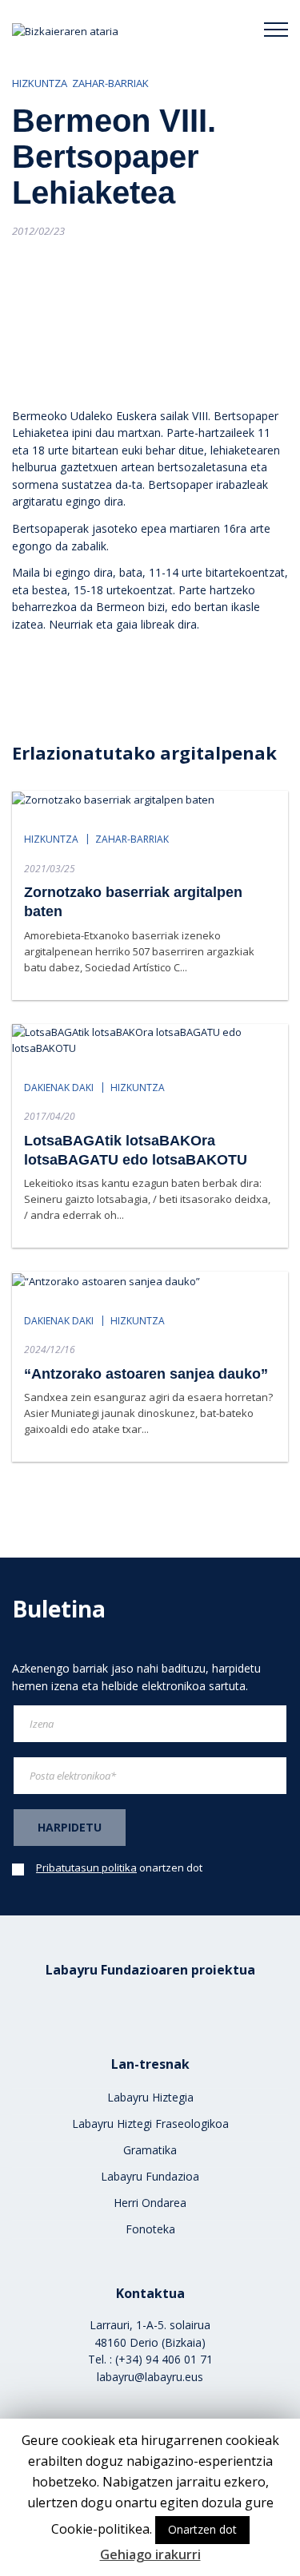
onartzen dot (119, 1868)
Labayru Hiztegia (150, 2097)
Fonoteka (150, 2229)
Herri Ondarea (150, 2203)
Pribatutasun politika (86, 1868)
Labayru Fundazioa (150, 2176)
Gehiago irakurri (150, 2554)
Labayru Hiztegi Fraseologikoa (150, 2124)
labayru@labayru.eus (150, 2377)
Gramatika (150, 2150)
